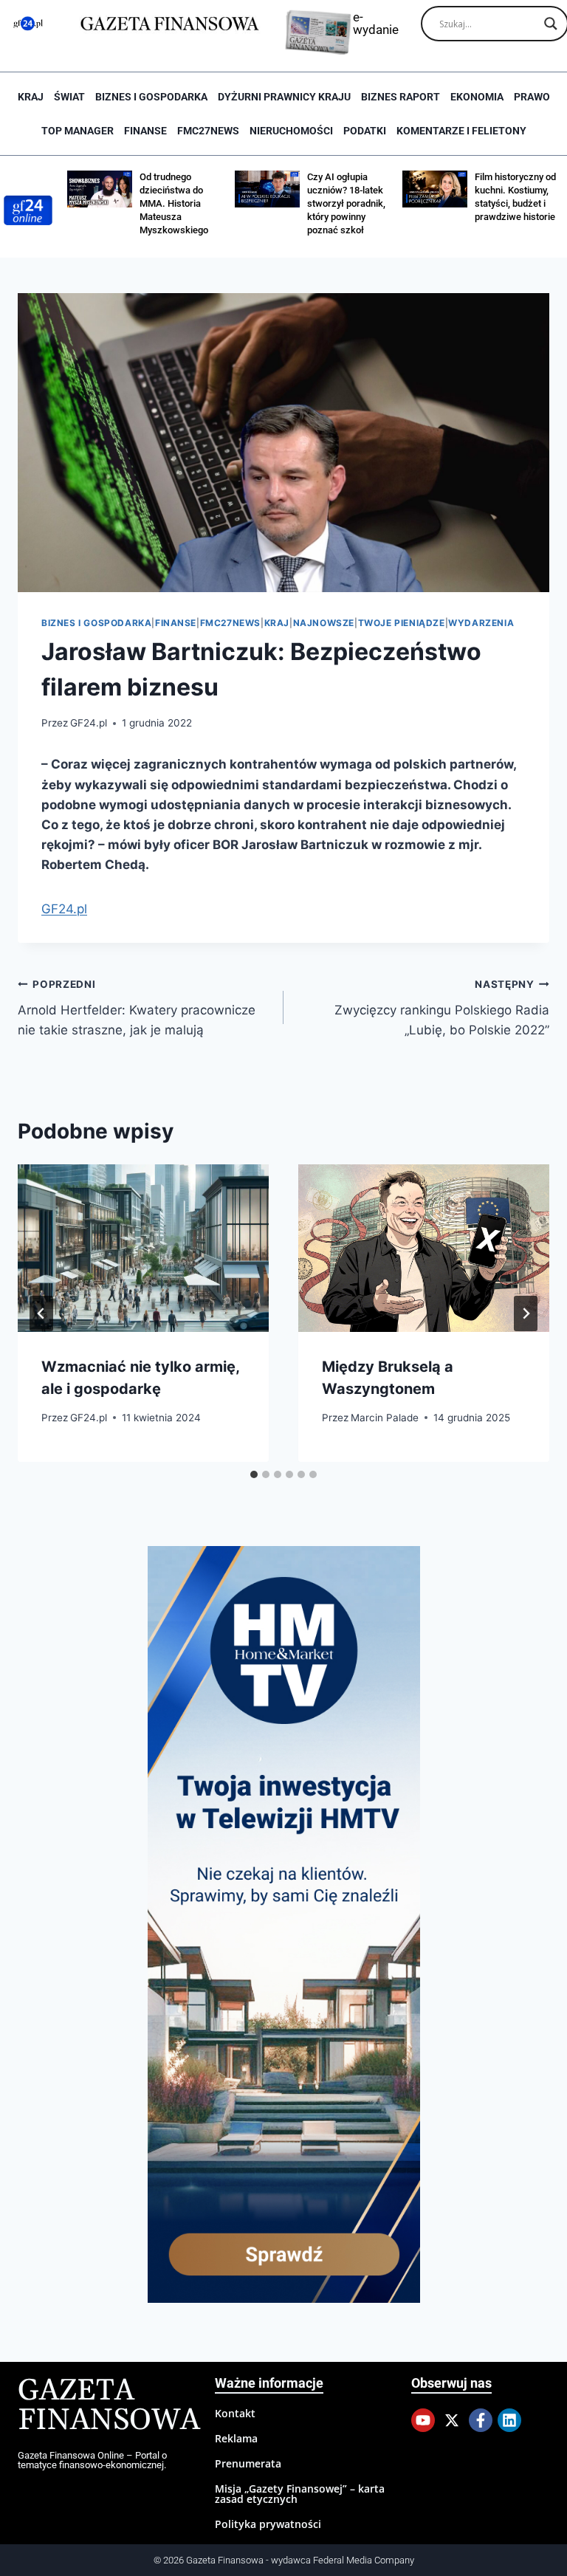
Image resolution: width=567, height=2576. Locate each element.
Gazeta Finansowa (109, 2406)
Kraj (31, 97)
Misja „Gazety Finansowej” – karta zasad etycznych (300, 2494)
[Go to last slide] (41, 1313)
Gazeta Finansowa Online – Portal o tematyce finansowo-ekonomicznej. (92, 2460)
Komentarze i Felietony (461, 131)
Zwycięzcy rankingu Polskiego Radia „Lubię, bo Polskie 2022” (442, 1008)
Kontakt (235, 2413)
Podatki (365, 131)
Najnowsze (324, 623)
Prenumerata (248, 2463)
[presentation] (143, 1248)
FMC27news (208, 131)
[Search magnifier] (551, 24)
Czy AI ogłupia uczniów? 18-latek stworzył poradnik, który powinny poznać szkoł (346, 203)
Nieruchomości (291, 131)
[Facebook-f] (481, 2420)
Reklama (236, 2438)
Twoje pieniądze (402, 623)
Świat (69, 97)
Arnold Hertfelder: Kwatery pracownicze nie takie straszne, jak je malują (137, 1008)
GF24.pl (89, 723)
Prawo (532, 97)
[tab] (254, 1474)
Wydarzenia (481, 623)
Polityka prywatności (268, 2524)
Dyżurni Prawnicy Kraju (284, 97)
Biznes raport (401, 97)
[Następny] (526, 1313)
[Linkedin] (509, 2420)
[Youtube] (423, 2420)
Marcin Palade (385, 1418)
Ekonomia (477, 97)
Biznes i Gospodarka (151, 97)
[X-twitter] (452, 2420)
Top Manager (78, 131)
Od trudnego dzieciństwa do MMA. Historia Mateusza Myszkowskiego (174, 203)
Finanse (145, 131)
